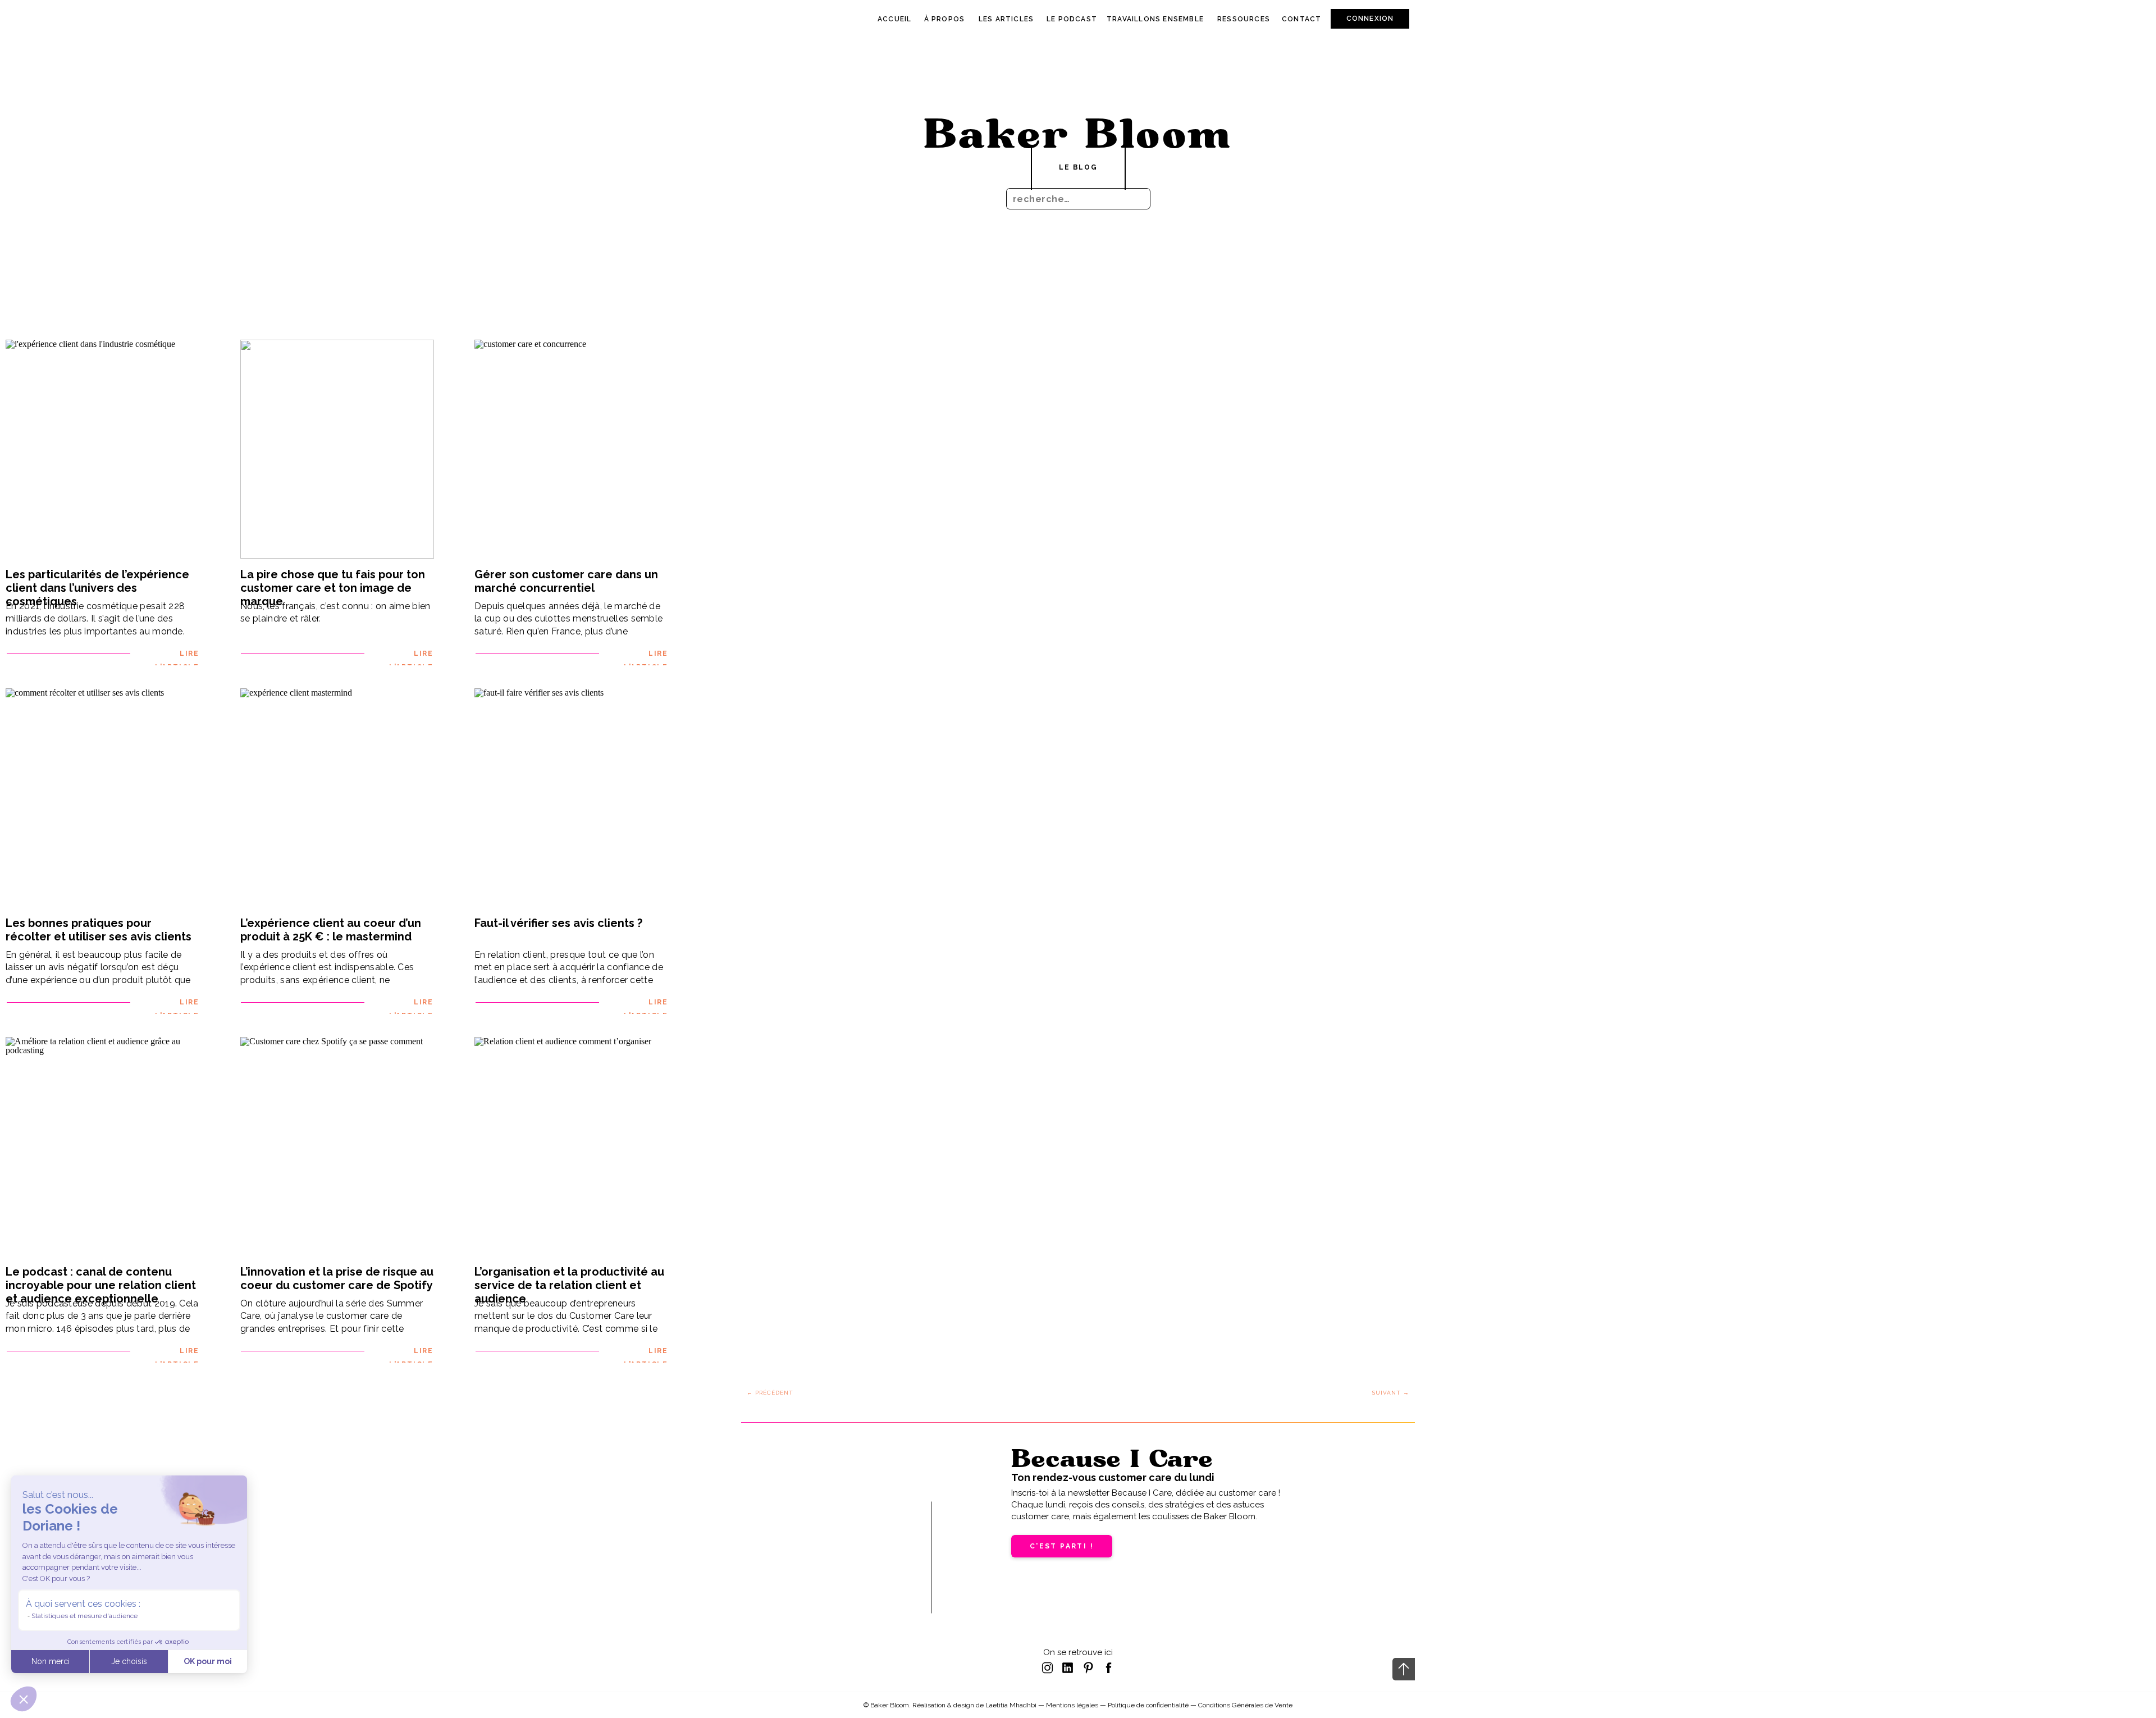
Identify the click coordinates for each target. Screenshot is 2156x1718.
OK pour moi (208, 1661)
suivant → (1391, 1393)
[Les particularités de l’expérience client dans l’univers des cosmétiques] (102, 449)
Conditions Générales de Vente (1245, 1705)
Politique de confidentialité (1148, 1705)
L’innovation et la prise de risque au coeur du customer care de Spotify (337, 1278)
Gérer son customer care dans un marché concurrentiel (566, 581)
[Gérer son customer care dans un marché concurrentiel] (571, 449)
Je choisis (129, 1661)
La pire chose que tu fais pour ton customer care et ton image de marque (333, 588)
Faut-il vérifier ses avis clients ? (558, 923)
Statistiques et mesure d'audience (84, 1616)
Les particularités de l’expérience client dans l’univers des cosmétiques (97, 588)
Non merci (51, 1661)
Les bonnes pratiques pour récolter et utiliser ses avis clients (99, 930)
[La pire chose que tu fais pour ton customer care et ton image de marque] (337, 449)
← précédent (770, 1393)
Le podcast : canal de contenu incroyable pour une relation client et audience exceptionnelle (101, 1285)
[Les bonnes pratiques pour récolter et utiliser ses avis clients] (102, 798)
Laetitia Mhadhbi (1011, 1705)
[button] (24, 1699)
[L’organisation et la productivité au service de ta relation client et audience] (571, 1146)
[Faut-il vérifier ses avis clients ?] (571, 798)
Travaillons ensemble (1155, 19)
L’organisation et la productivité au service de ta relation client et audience (569, 1285)
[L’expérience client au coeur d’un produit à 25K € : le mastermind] (337, 798)
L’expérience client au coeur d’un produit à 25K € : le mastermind (331, 930)
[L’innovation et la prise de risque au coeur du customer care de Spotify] (337, 1146)
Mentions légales (1072, 1705)
